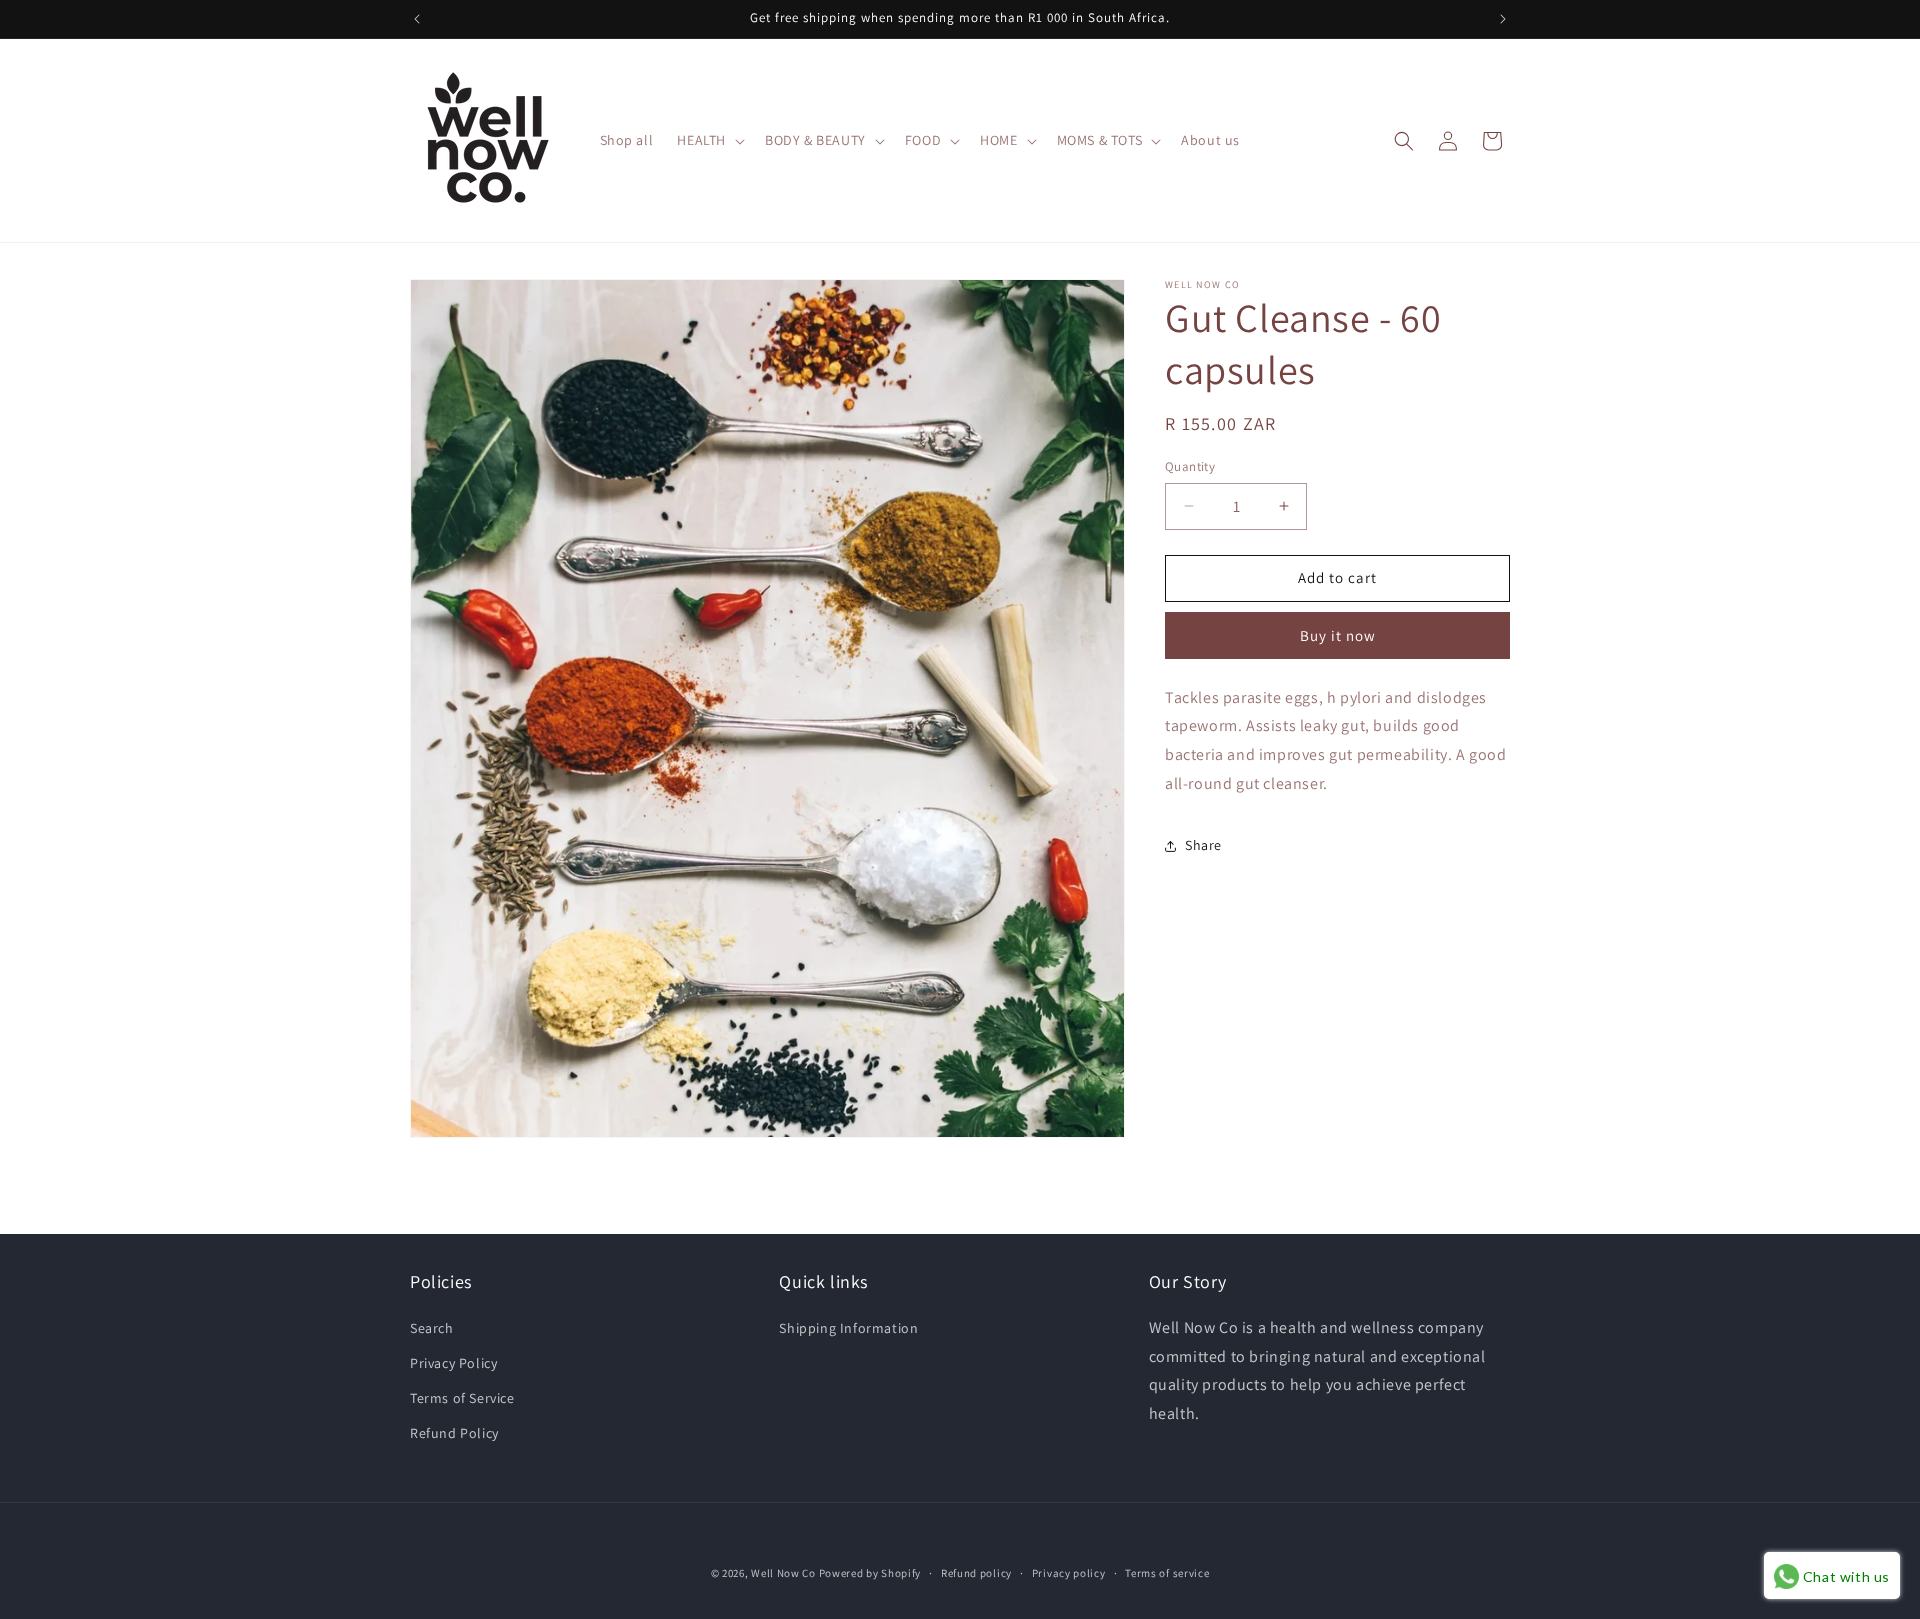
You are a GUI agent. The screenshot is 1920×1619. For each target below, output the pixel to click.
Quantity (1190, 466)
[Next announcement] (1503, 19)
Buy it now (1338, 635)
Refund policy (976, 1572)
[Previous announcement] (417, 19)
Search (432, 1328)
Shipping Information (848, 1328)
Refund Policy (454, 1433)
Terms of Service (462, 1398)
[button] (709, 140)
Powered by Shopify (870, 1573)
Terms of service (1167, 1572)
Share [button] (1203, 845)
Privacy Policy (453, 1363)
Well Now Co (783, 1573)
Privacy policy (1069, 1572)
